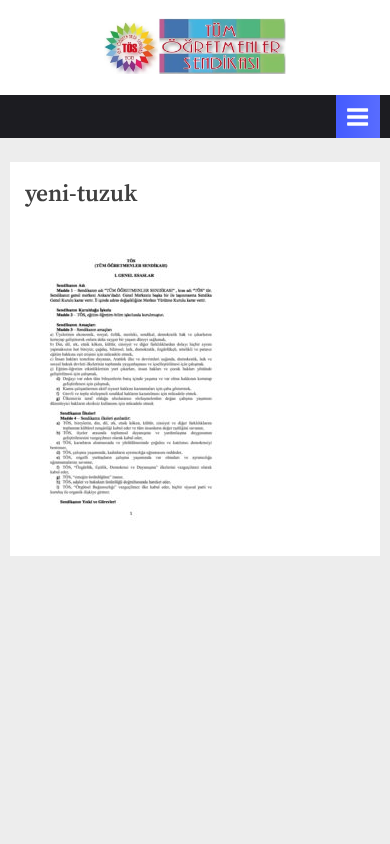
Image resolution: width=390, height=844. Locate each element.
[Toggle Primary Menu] (358, 116)
